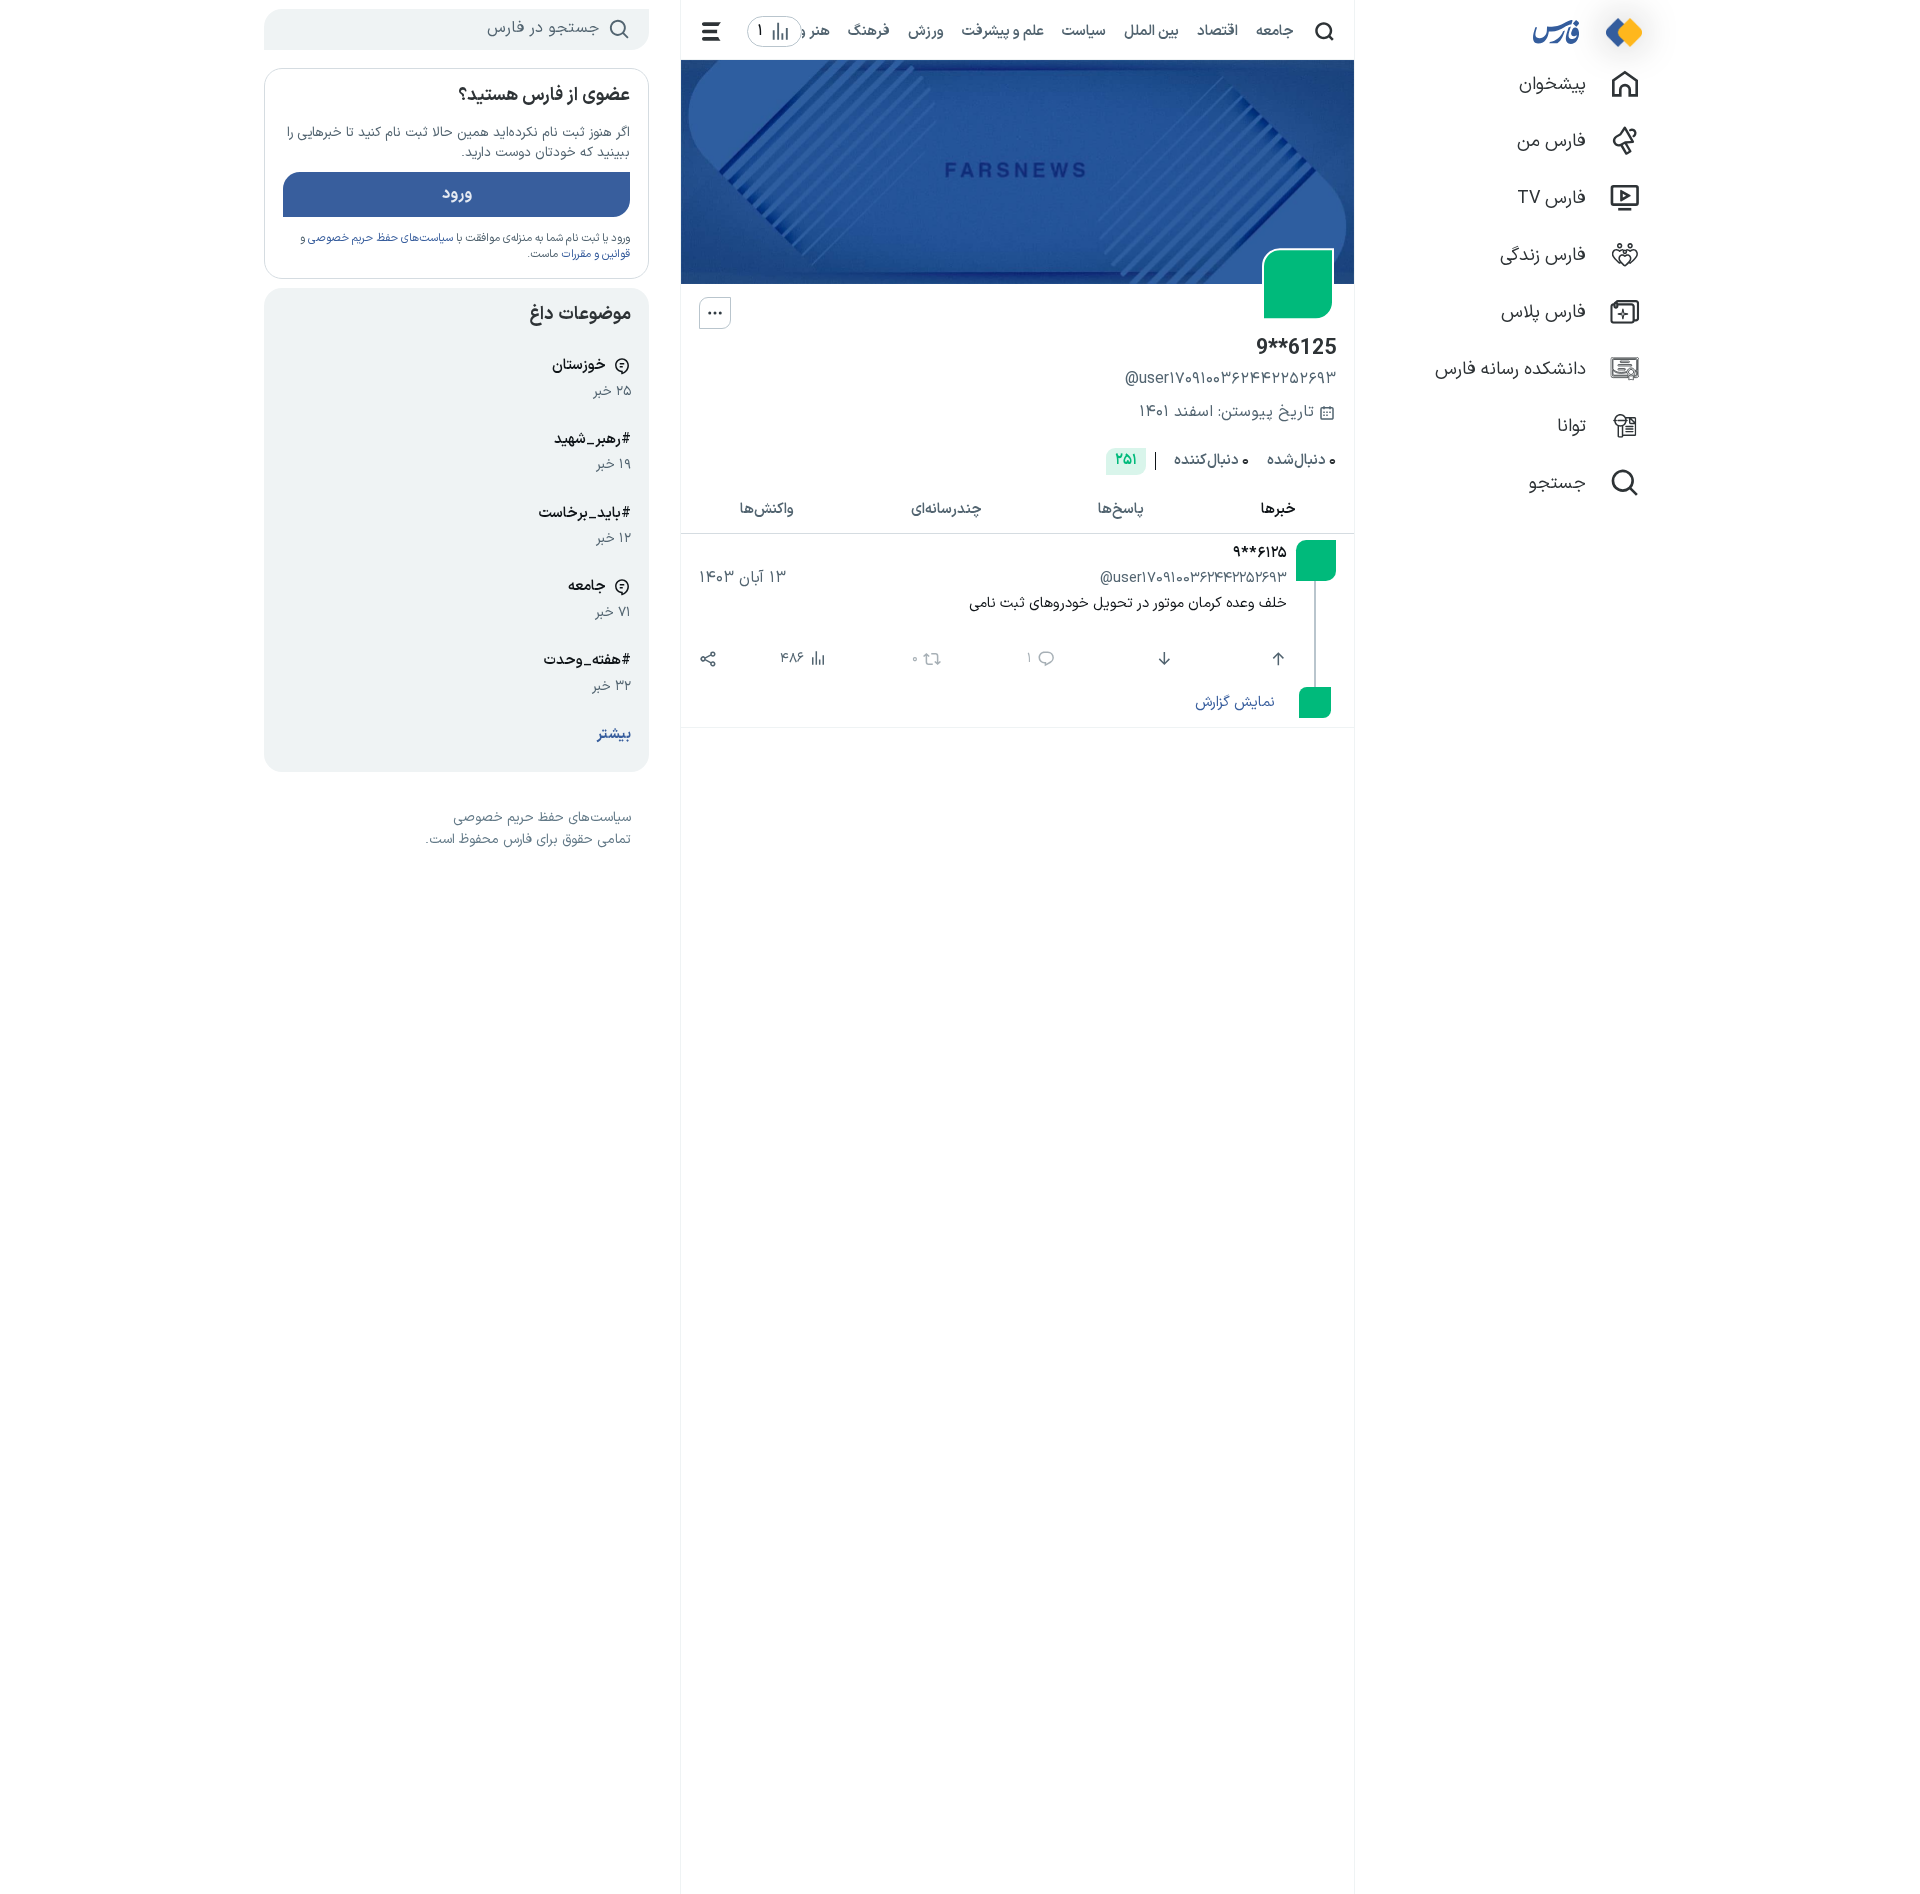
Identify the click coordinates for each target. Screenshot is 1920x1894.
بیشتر (614, 734)
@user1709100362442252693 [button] (1193, 578)
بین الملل (1151, 31)
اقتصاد (1217, 31)
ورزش (926, 31)
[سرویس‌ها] (711, 31)
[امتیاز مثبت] (1275, 659)
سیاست (1084, 31)
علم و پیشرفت (1003, 31)
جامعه (1275, 31)
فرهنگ (869, 31)
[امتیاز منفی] (1162, 659)
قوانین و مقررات (595, 254)
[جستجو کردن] (1324, 31)
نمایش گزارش (1234, 702)
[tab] (1279, 510)
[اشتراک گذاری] (708, 659)
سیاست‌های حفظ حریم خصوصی (380, 238)
